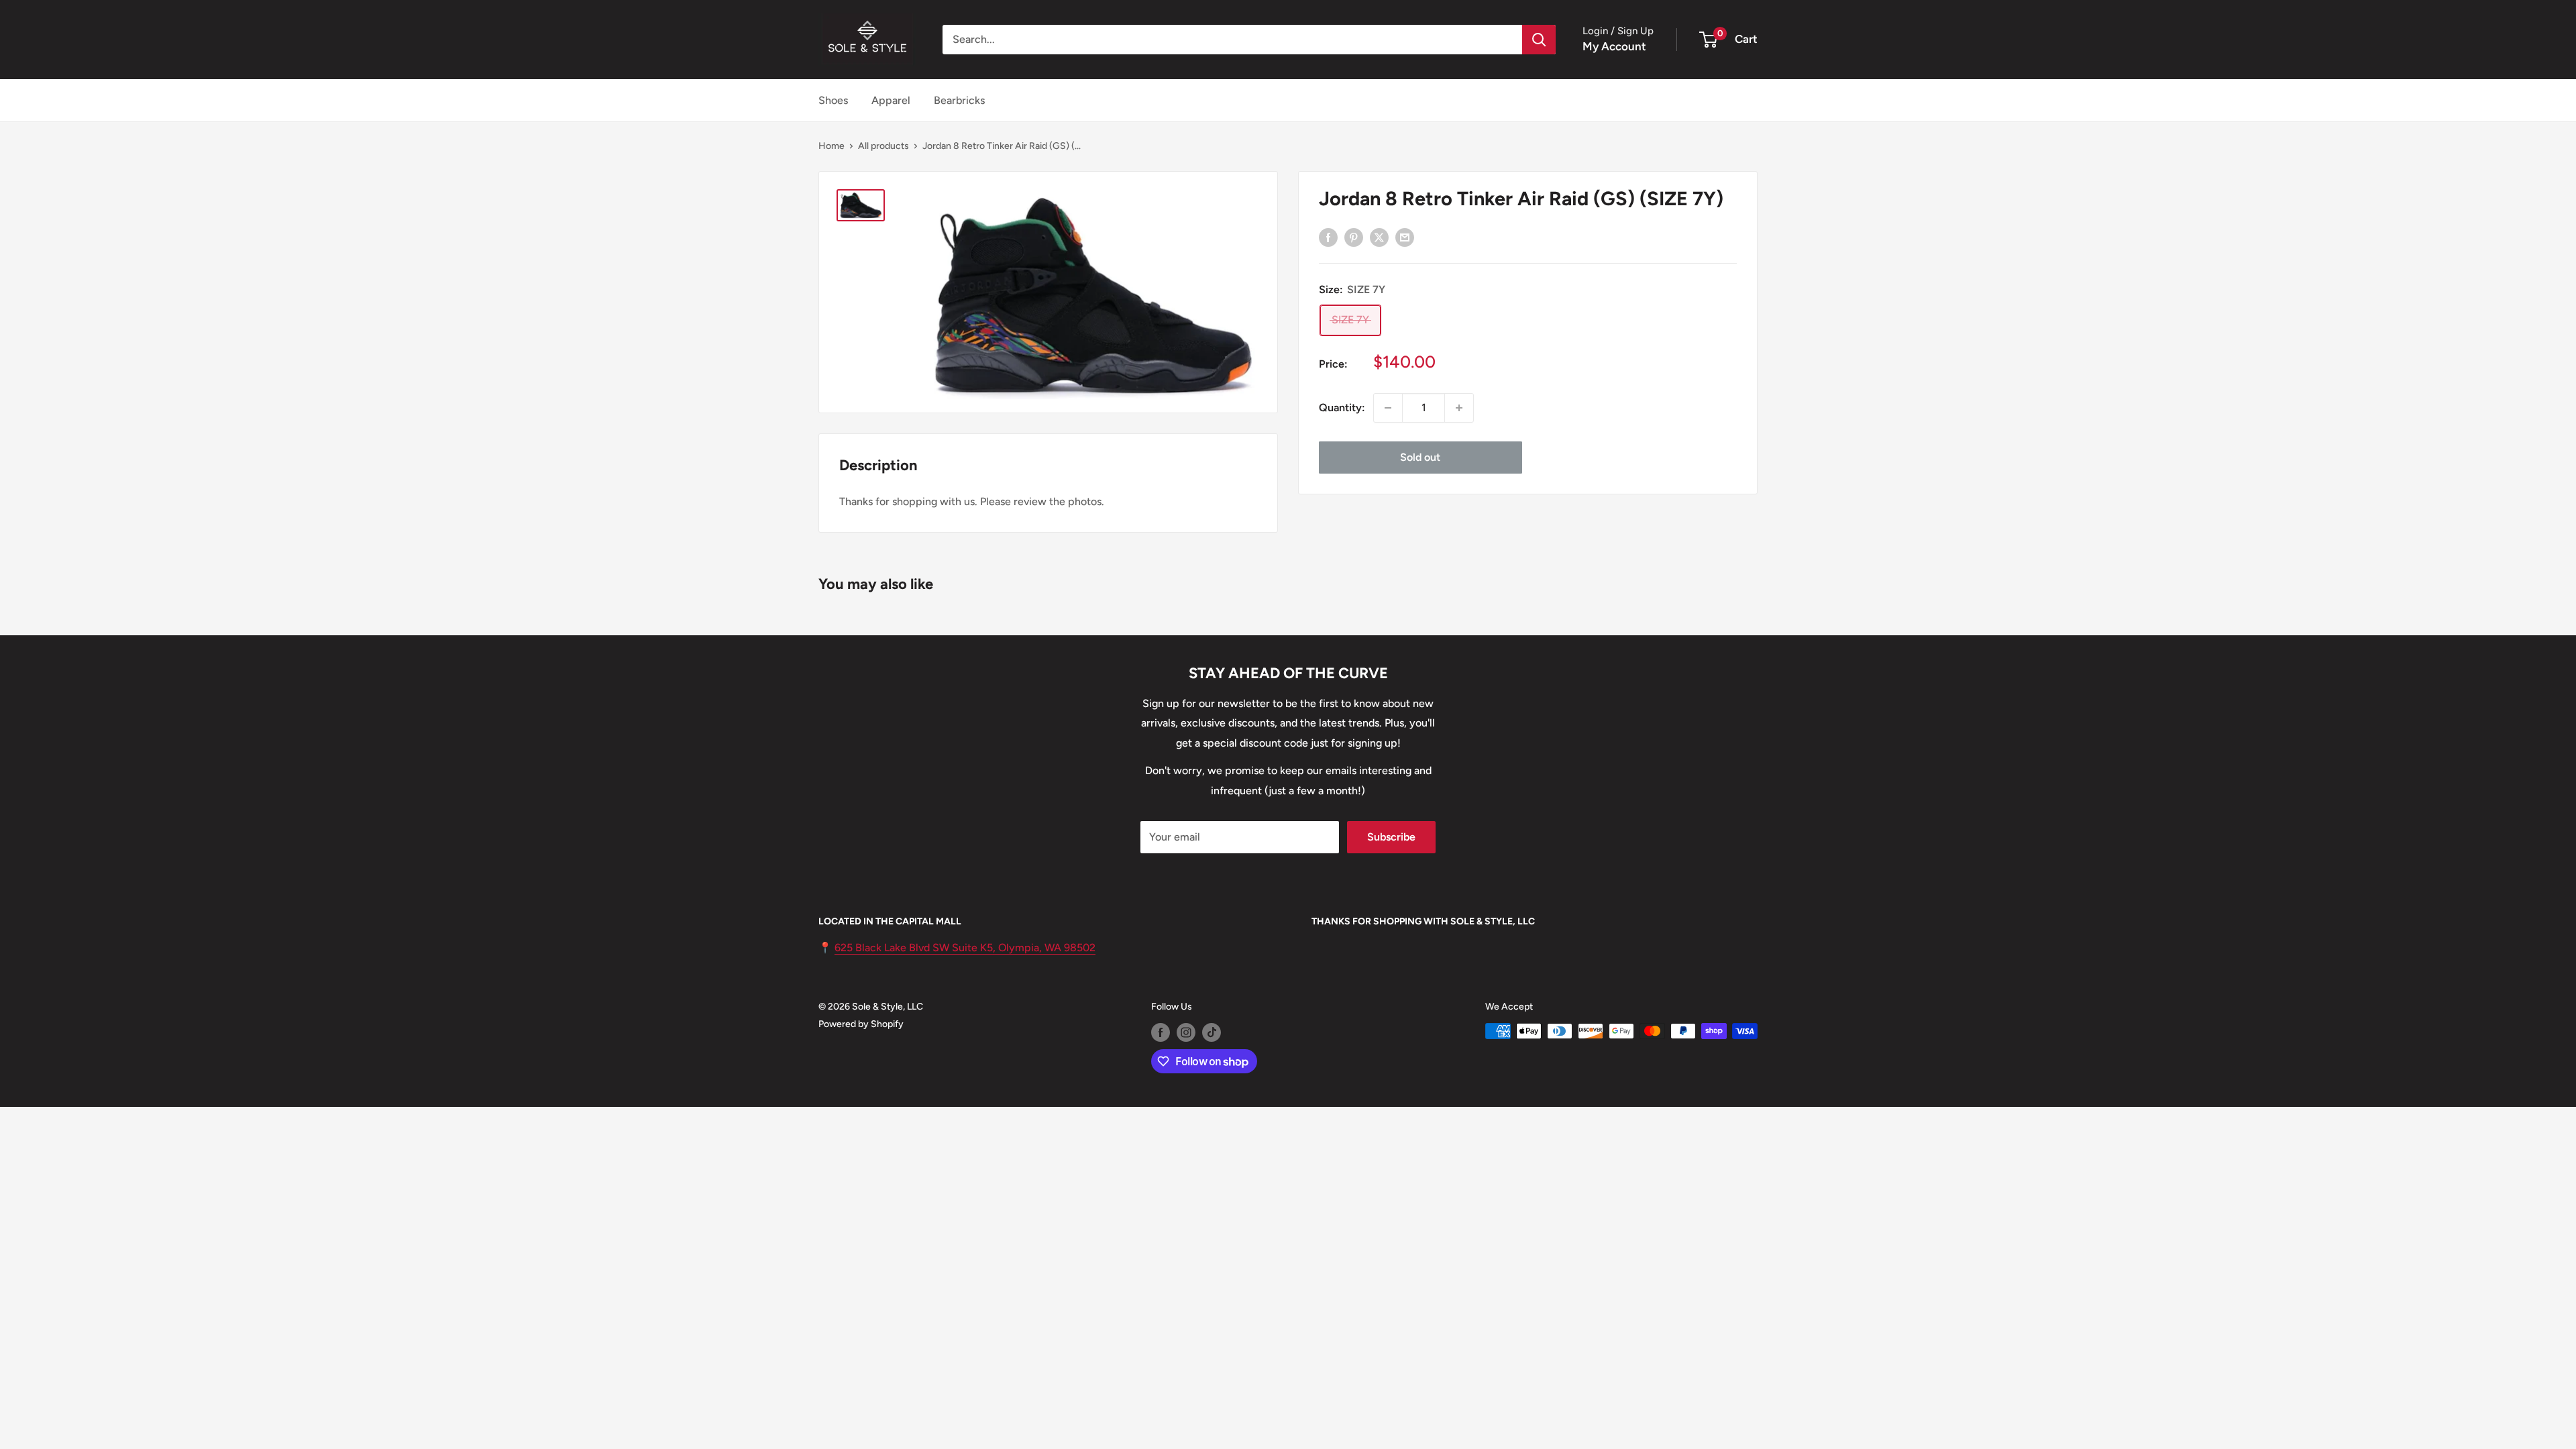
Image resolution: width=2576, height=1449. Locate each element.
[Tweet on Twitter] (1379, 237)
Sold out (1420, 457)
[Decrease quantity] (1388, 408)
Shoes (833, 100)
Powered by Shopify (861, 1024)
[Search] (1539, 40)
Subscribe (1391, 837)
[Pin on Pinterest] (1354, 237)
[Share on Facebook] (1328, 237)
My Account (1614, 46)
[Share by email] (1405, 237)
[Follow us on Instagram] (1186, 1032)
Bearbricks (959, 100)
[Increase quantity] (1459, 408)
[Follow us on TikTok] (1212, 1032)
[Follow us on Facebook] (1161, 1032)
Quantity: (1342, 408)
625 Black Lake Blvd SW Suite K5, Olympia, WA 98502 (965, 948)
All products (883, 146)
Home (831, 146)
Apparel (891, 100)
